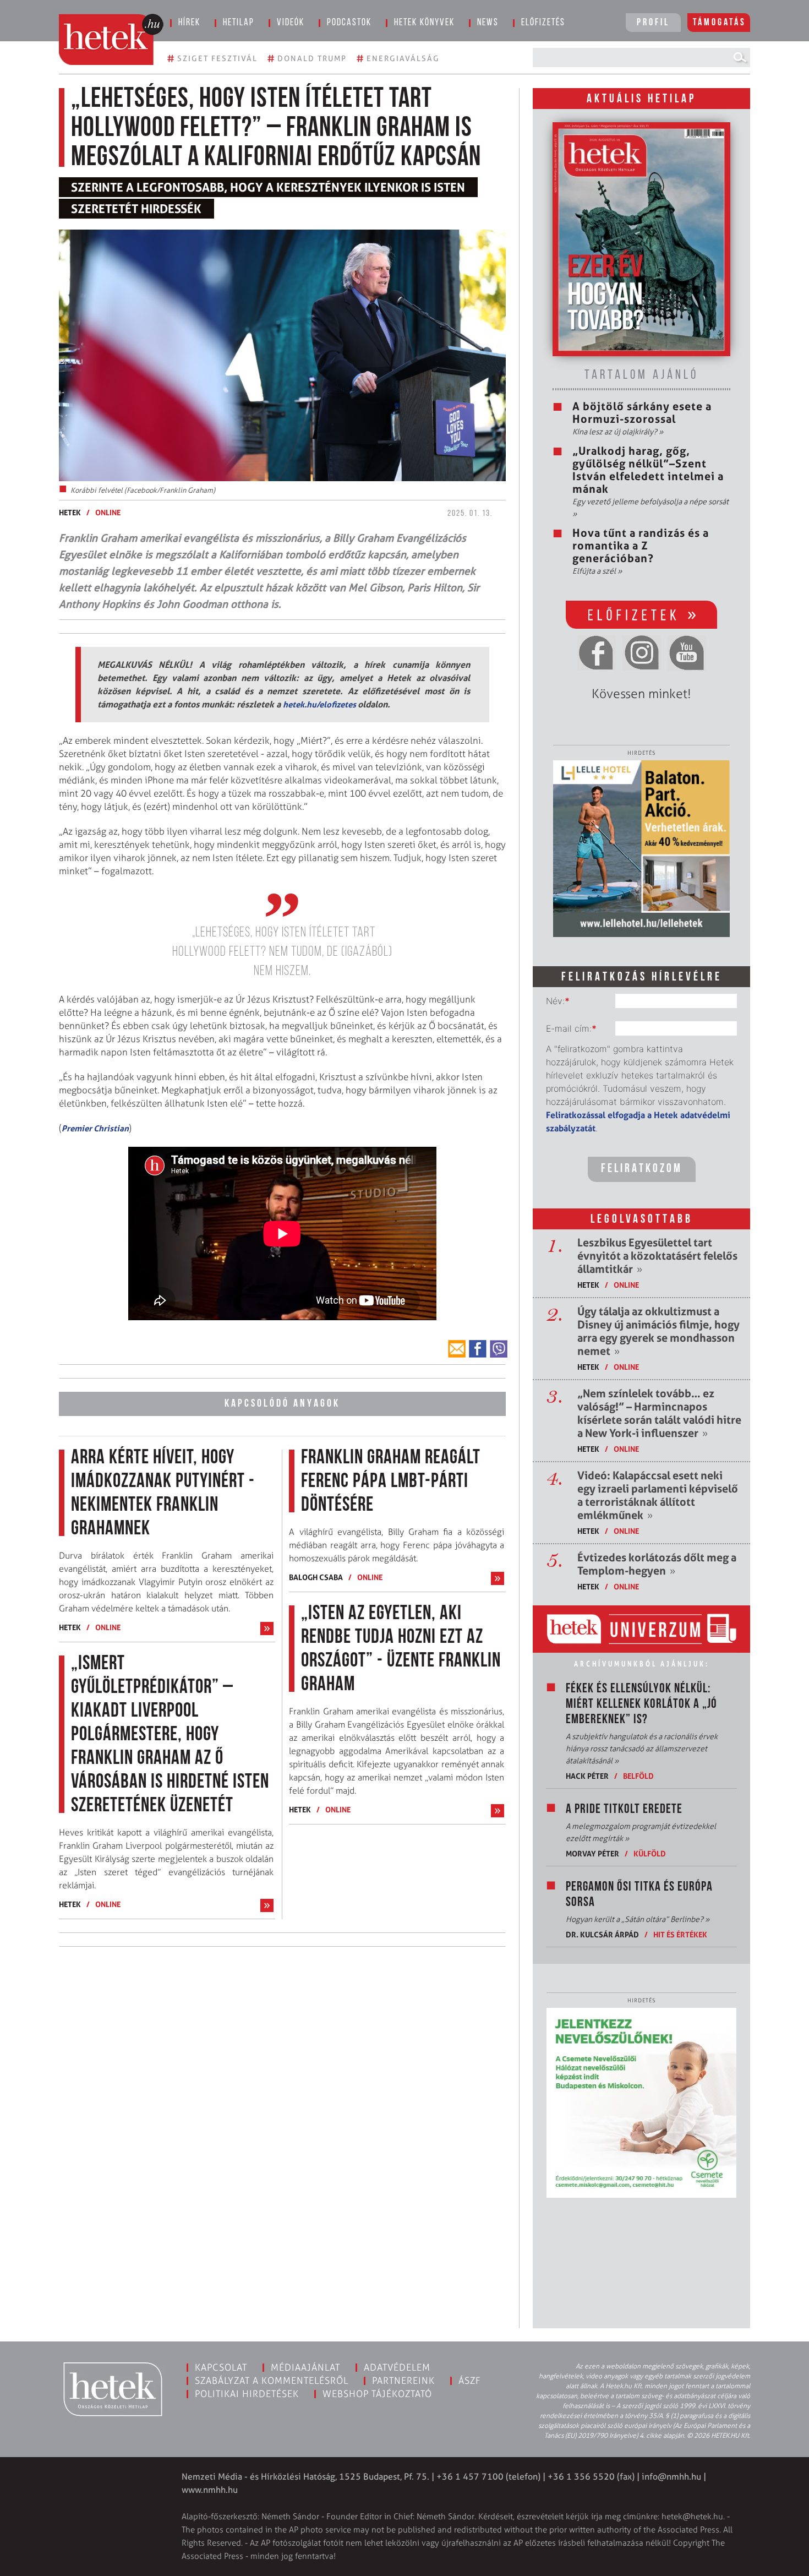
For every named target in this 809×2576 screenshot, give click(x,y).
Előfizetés (543, 23)
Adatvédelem (397, 2367)
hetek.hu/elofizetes (320, 704)
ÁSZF (470, 2381)
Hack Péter (587, 1776)
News (488, 23)
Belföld (638, 1776)
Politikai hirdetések (247, 2394)
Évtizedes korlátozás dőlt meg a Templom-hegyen (657, 1564)
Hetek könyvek (424, 23)
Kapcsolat (221, 2367)
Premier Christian (95, 1128)
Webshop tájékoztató (377, 2394)
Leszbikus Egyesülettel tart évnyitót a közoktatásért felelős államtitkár (657, 1256)
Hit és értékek (680, 1934)
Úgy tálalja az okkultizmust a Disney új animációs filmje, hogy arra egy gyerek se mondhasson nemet (658, 1331)
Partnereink (403, 2381)
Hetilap (239, 23)
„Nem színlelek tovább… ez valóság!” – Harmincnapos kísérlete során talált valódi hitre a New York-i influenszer (659, 1413)
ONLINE (108, 512)
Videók (291, 23)
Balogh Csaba (316, 1577)
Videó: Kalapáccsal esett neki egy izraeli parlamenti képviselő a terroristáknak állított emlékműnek (658, 1495)
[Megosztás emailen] (457, 1349)
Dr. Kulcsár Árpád (602, 1934)
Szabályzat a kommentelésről (272, 2381)
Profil (653, 23)
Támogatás (720, 23)
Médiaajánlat (305, 2367)
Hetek (70, 512)
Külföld (650, 1853)
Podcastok (349, 23)
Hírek (189, 23)
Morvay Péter (592, 1853)
